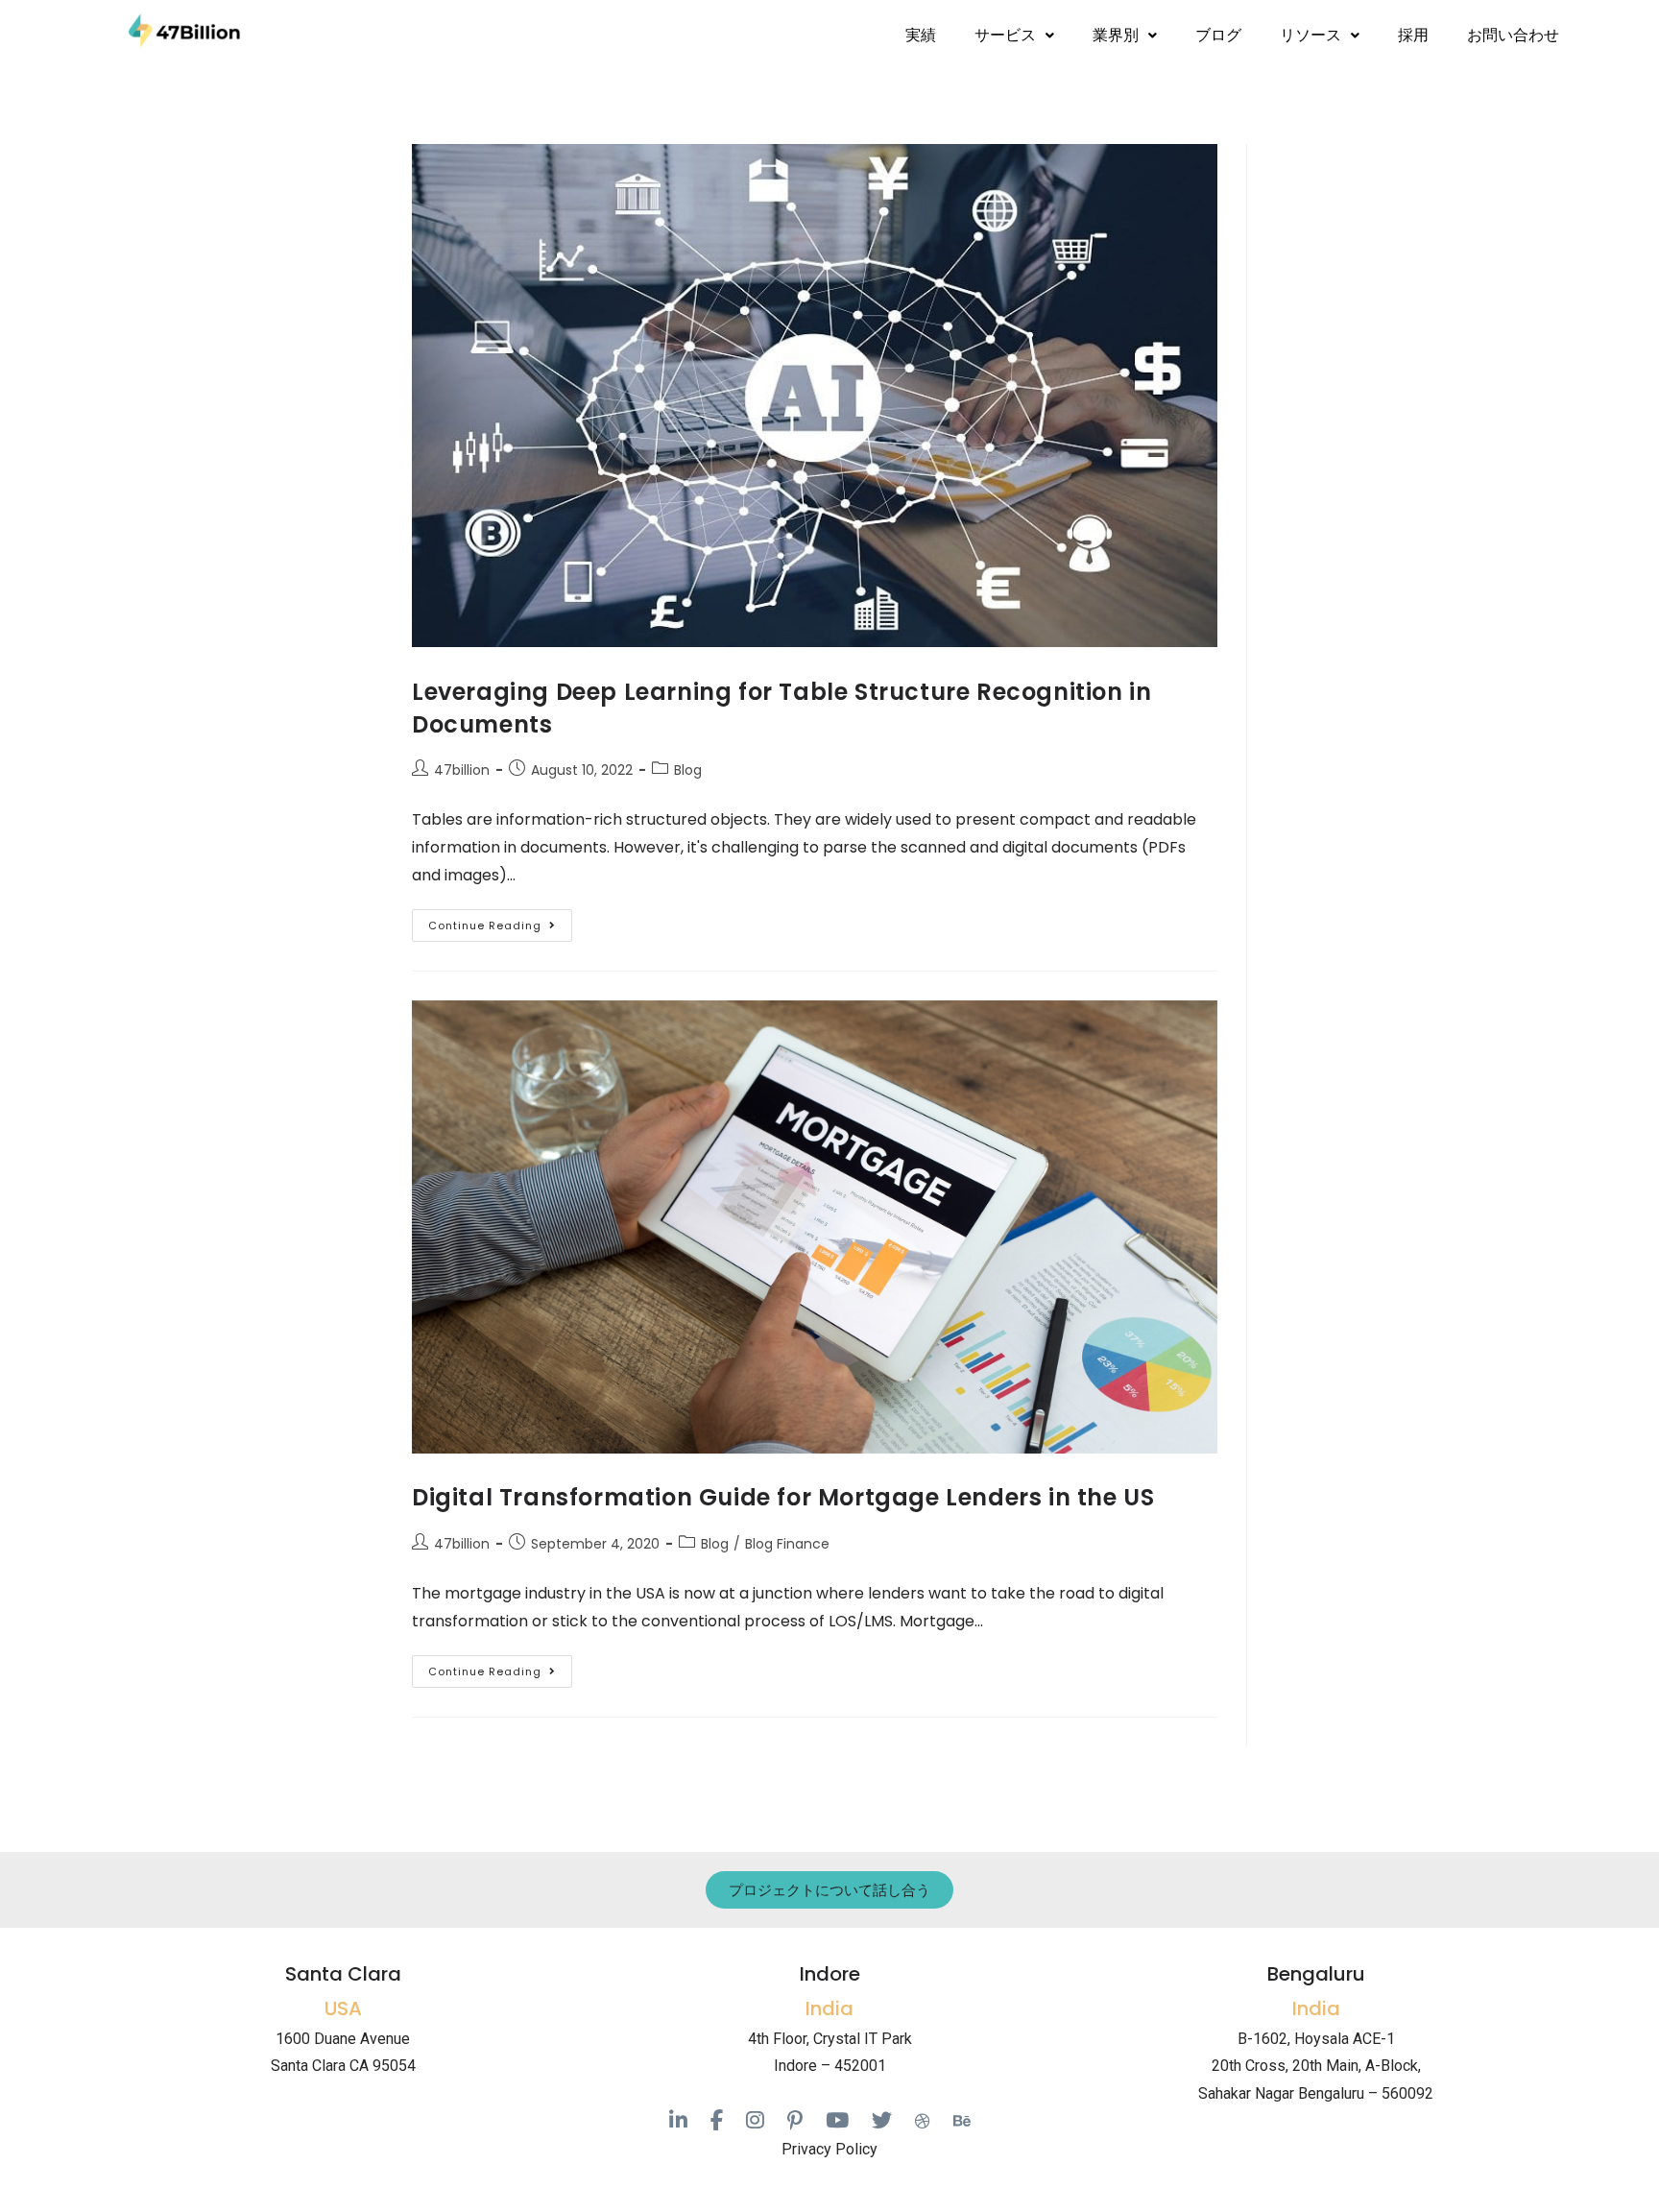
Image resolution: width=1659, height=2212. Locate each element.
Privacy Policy (829, 2149)
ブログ (1218, 35)
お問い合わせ (1513, 35)
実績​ (921, 35)
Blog (688, 770)
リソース (1310, 35)
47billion (462, 770)
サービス (1005, 35)
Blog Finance (787, 1544)
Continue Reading (500, 921)
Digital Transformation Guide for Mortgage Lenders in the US (783, 1497)
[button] (1014, 36)
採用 (1413, 35)
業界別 (1116, 35)
